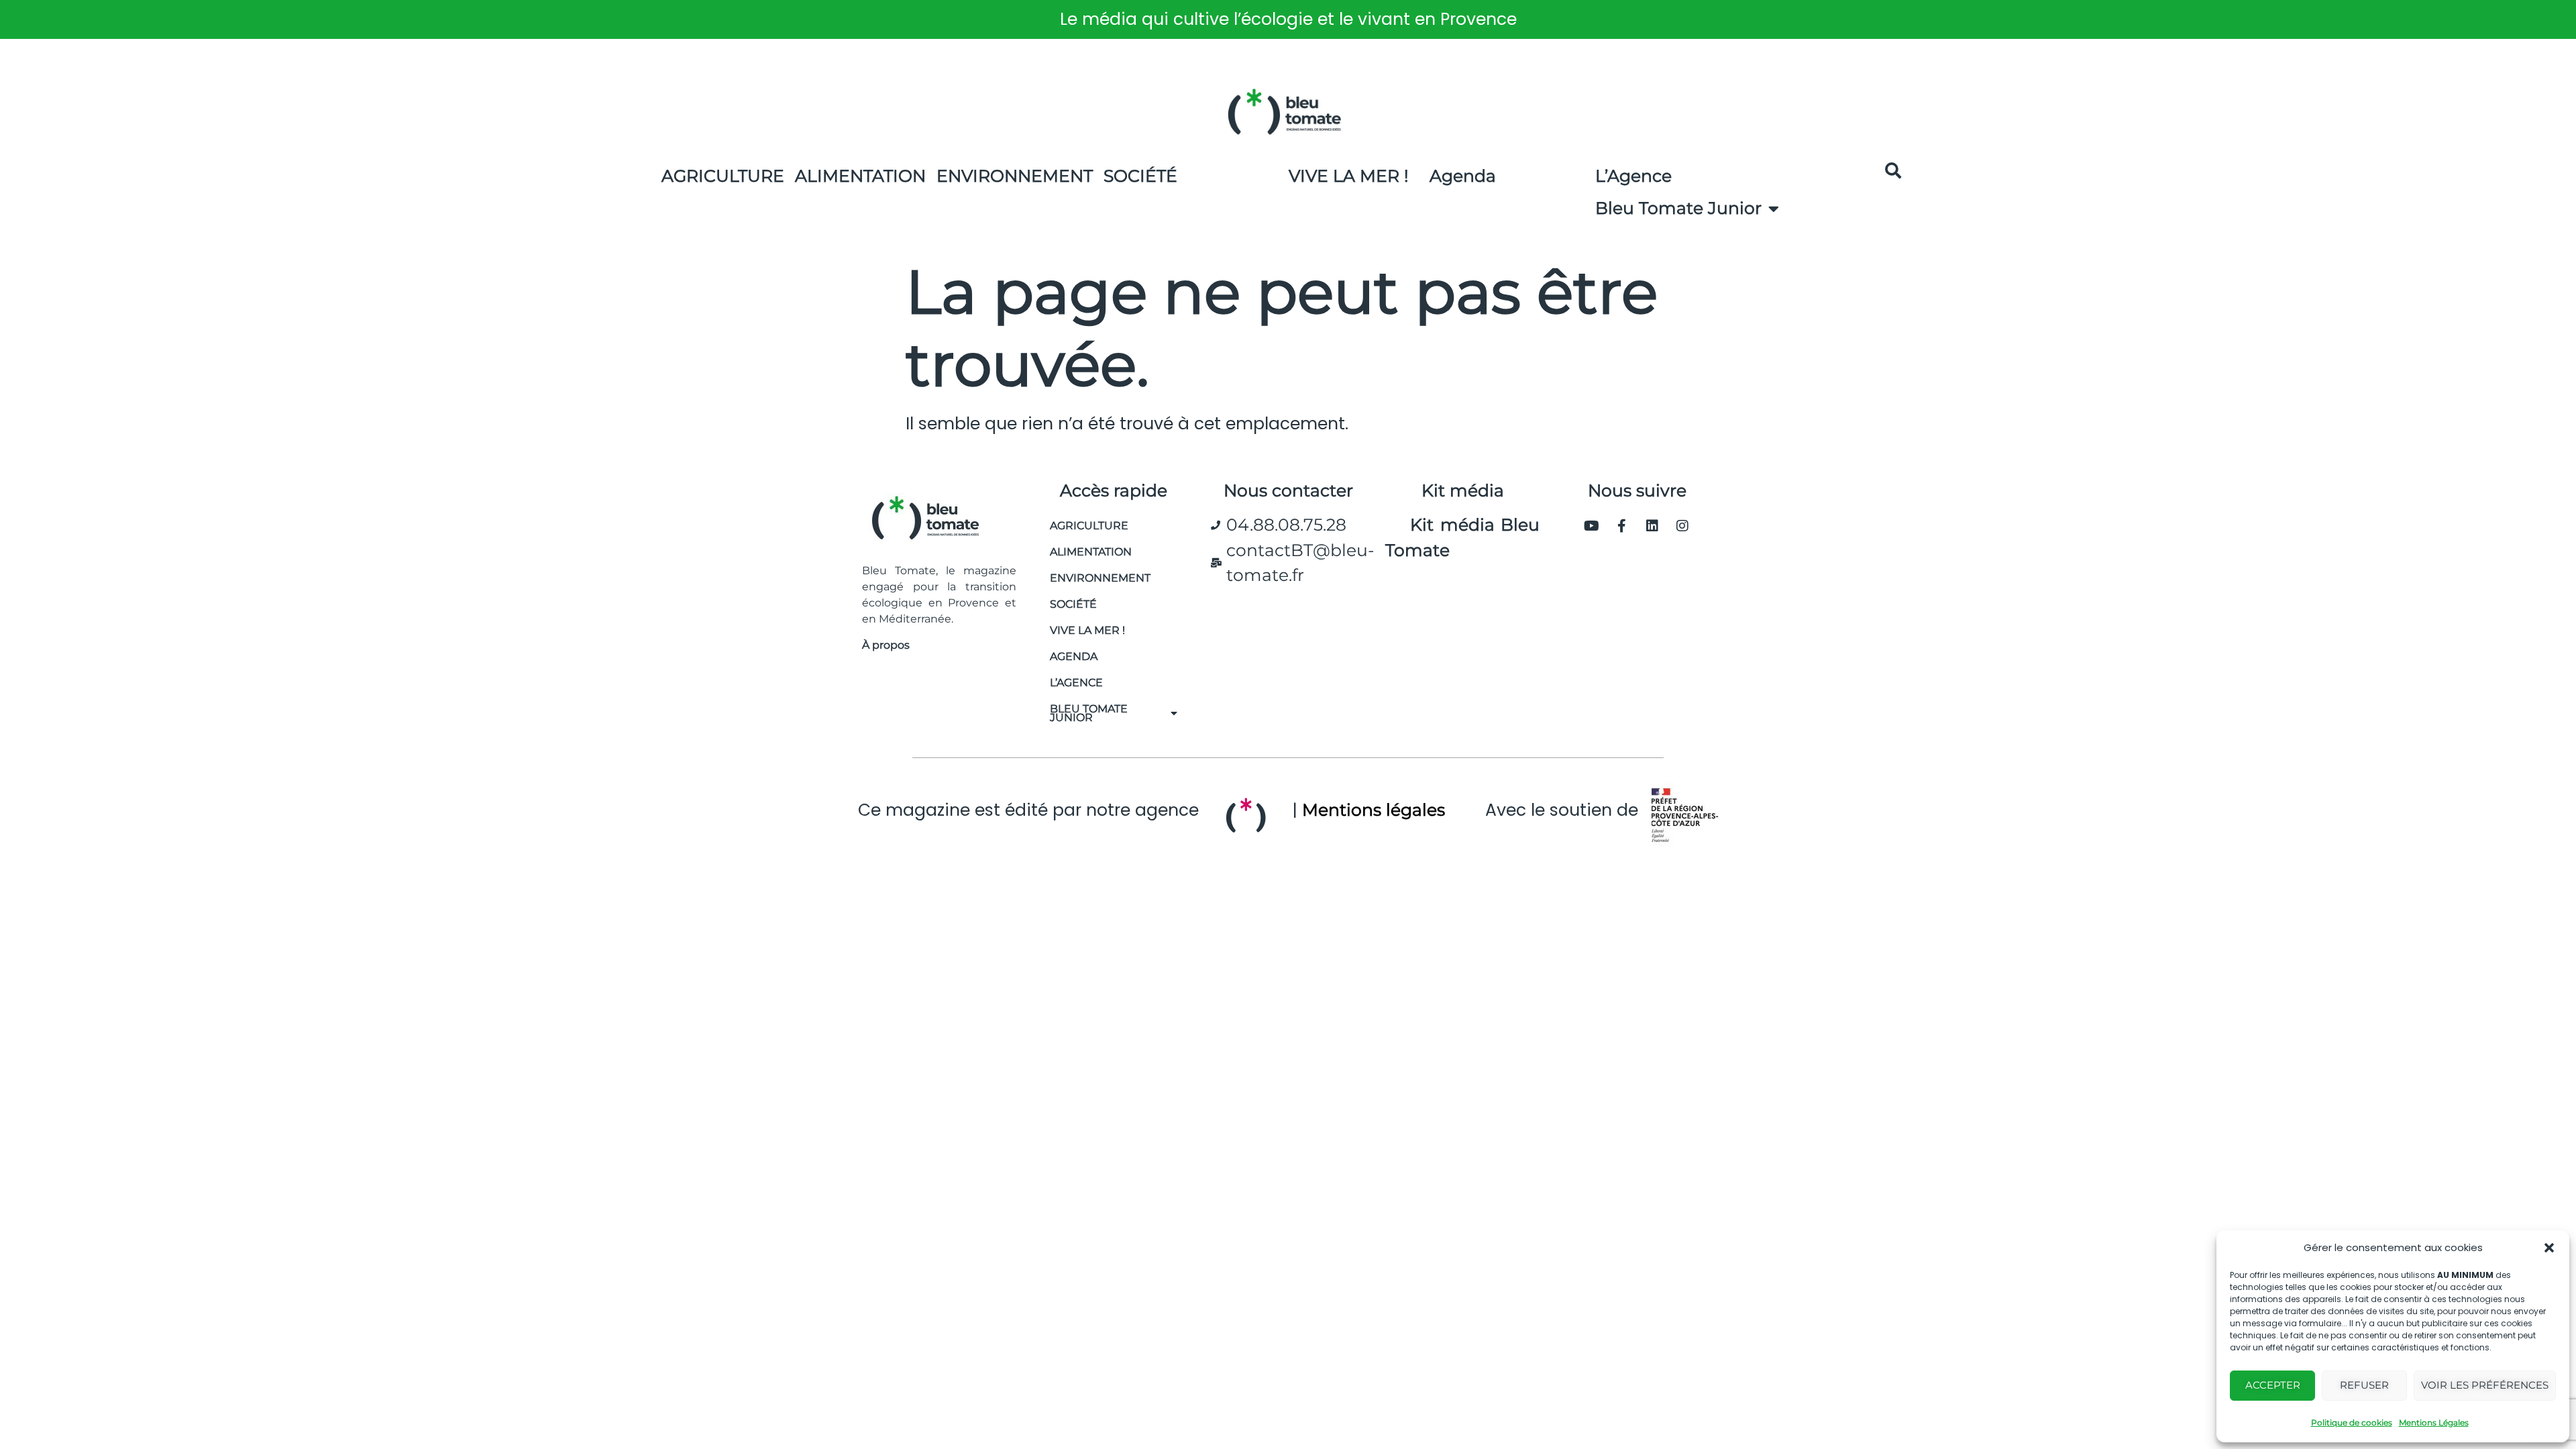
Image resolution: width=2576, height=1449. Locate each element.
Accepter (2273, 1385)
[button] (2549, 1248)
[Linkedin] (1652, 526)
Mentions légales (1374, 810)
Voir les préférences (2485, 1385)
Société (1140, 176)
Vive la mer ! (1087, 630)
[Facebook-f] (1622, 526)
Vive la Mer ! (1349, 176)
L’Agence (1633, 176)
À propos (886, 645)
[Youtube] (1592, 526)
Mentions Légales (2434, 1423)
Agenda (1463, 176)
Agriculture (723, 176)
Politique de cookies (2352, 1423)
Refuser (2364, 1385)
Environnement (1015, 176)
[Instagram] (1682, 526)
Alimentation (860, 176)
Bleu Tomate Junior (1678, 208)
